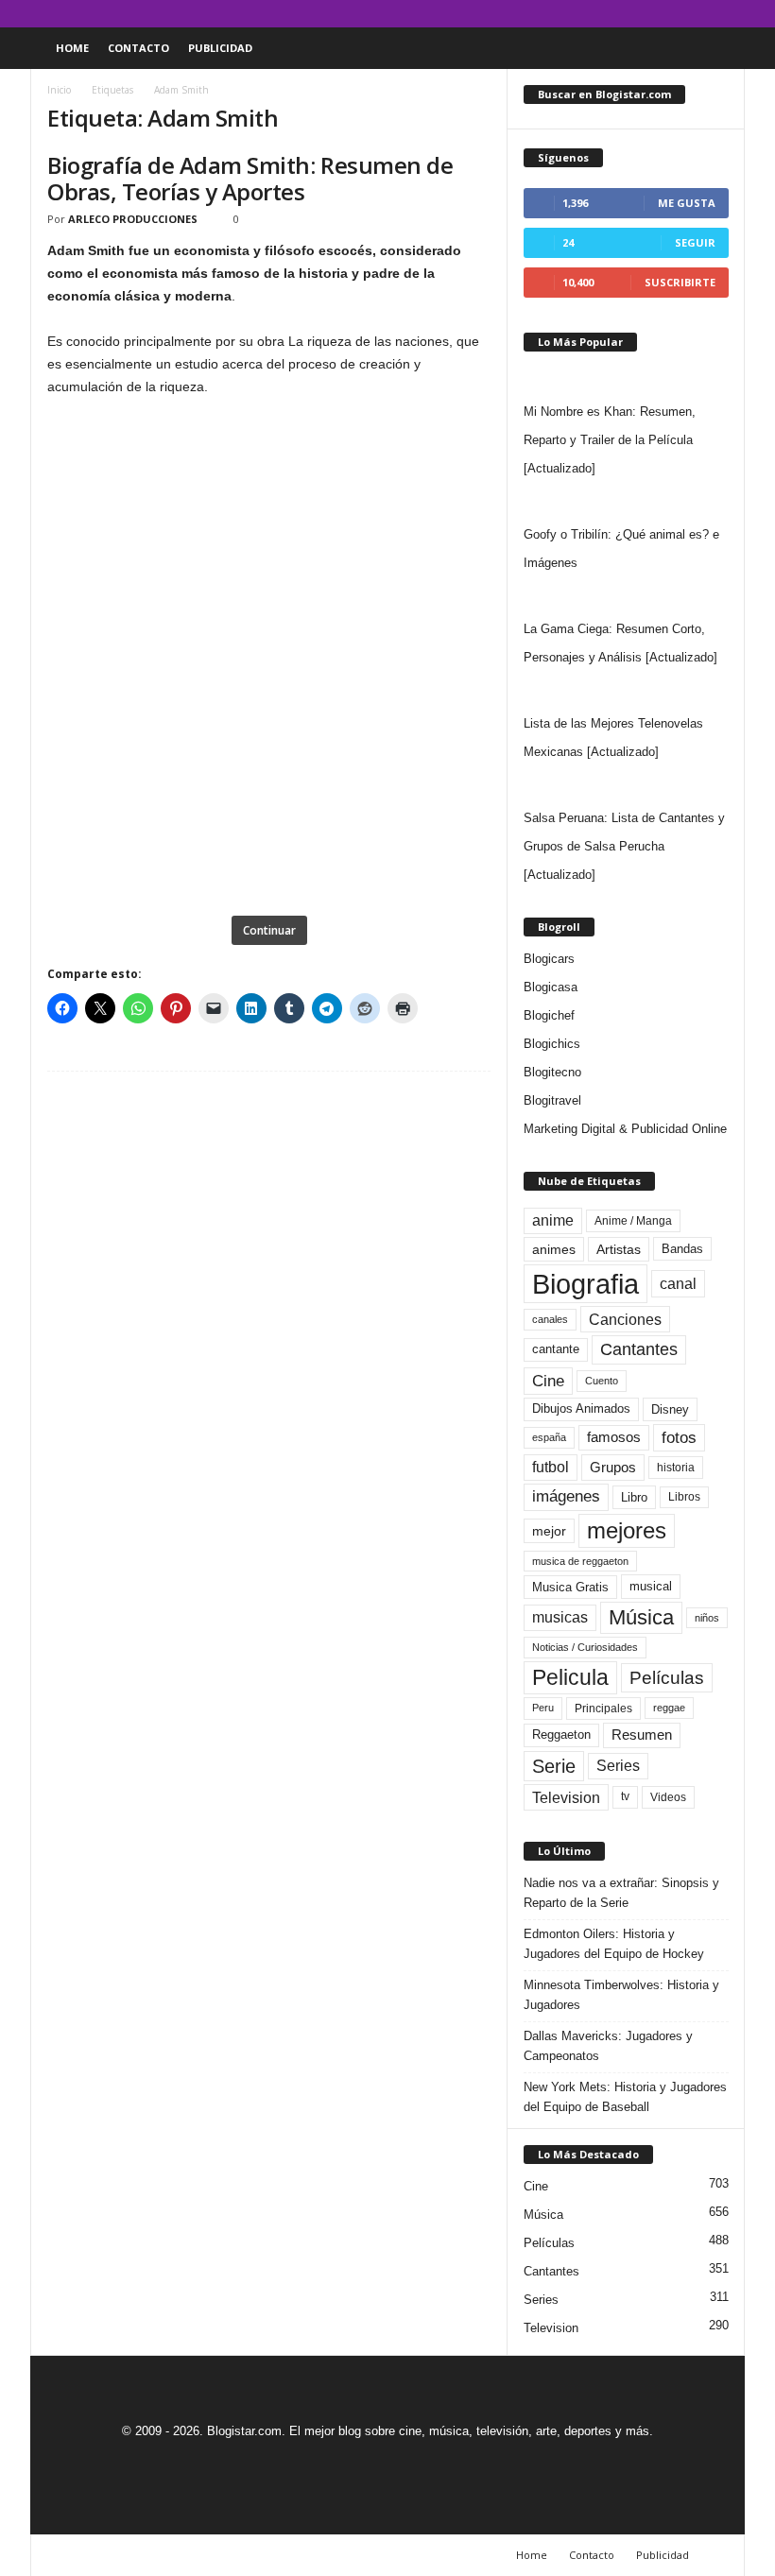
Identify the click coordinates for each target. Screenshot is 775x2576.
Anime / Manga (633, 1221)
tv (625, 1796)
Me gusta (687, 203)
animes (554, 1249)
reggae (669, 1708)
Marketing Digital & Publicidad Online (625, 1129)
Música (641, 1617)
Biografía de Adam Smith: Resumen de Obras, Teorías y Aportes (250, 178)
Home (72, 48)
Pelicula (570, 1677)
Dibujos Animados (581, 1408)
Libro (634, 1497)
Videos (668, 1797)
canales (550, 1319)
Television (566, 1797)
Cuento (602, 1381)
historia (676, 1468)
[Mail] (672, 14)
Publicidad (220, 48)
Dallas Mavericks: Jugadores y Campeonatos (608, 2046)
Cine (548, 1381)
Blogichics (552, 1044)
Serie (554, 1766)
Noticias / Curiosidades (585, 1647)
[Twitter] (701, 14)
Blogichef (549, 1015)
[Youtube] (731, 14)
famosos (614, 1437)
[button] (716, 48)
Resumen (642, 1735)
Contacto (138, 48)
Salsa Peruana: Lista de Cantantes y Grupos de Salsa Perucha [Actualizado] (624, 846)
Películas (667, 1678)
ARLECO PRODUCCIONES (133, 219)
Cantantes (639, 1349)
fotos (679, 1438)
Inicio (59, 90)
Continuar (269, 930)
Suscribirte (680, 282)
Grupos (613, 1467)
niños (707, 1618)
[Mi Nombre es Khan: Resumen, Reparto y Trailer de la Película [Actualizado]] (626, 379)
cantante (556, 1349)
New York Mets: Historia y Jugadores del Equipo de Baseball (625, 2097)
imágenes (566, 1496)
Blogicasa (551, 987)
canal (678, 1283)
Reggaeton (561, 1735)
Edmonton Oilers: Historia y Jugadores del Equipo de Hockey (614, 1944)
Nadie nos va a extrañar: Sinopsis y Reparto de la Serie (621, 1893)
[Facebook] (643, 14)
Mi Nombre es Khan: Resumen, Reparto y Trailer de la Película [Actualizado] (610, 440)
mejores (627, 1530)
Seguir (695, 242)
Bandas (682, 1249)
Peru (543, 1708)
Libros (684, 1497)
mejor (549, 1531)
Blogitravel (552, 1100)
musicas (560, 1617)
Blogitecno (552, 1072)
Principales (603, 1709)
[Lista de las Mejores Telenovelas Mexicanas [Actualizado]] (626, 691)
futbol (551, 1467)
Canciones (625, 1319)
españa (549, 1437)
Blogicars (549, 959)
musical (651, 1586)
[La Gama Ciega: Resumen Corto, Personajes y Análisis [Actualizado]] (626, 596)
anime (553, 1220)
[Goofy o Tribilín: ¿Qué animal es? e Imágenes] (626, 502)
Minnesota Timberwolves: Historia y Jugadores (621, 1995)
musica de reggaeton (580, 1561)
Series (618, 1766)
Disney (670, 1409)
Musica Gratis (570, 1587)
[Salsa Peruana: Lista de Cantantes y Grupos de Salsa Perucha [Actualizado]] (626, 785)
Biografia (586, 1284)
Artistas (619, 1249)
